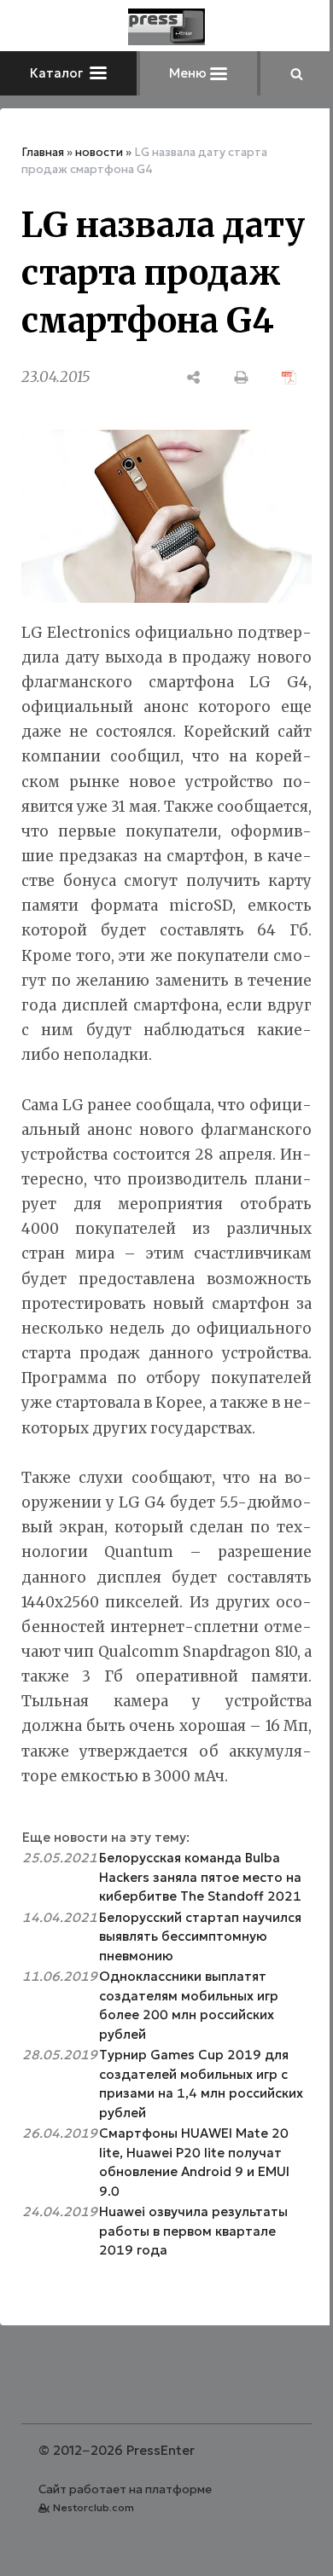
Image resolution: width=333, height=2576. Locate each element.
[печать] (242, 377)
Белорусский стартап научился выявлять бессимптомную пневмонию (200, 1936)
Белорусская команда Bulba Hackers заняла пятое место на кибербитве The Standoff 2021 (200, 1877)
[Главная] (166, 27)
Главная (43, 152)
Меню (190, 73)
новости (99, 152)
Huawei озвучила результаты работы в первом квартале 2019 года (193, 2231)
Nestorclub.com (93, 2507)
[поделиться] (194, 377)
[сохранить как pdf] (289, 377)
